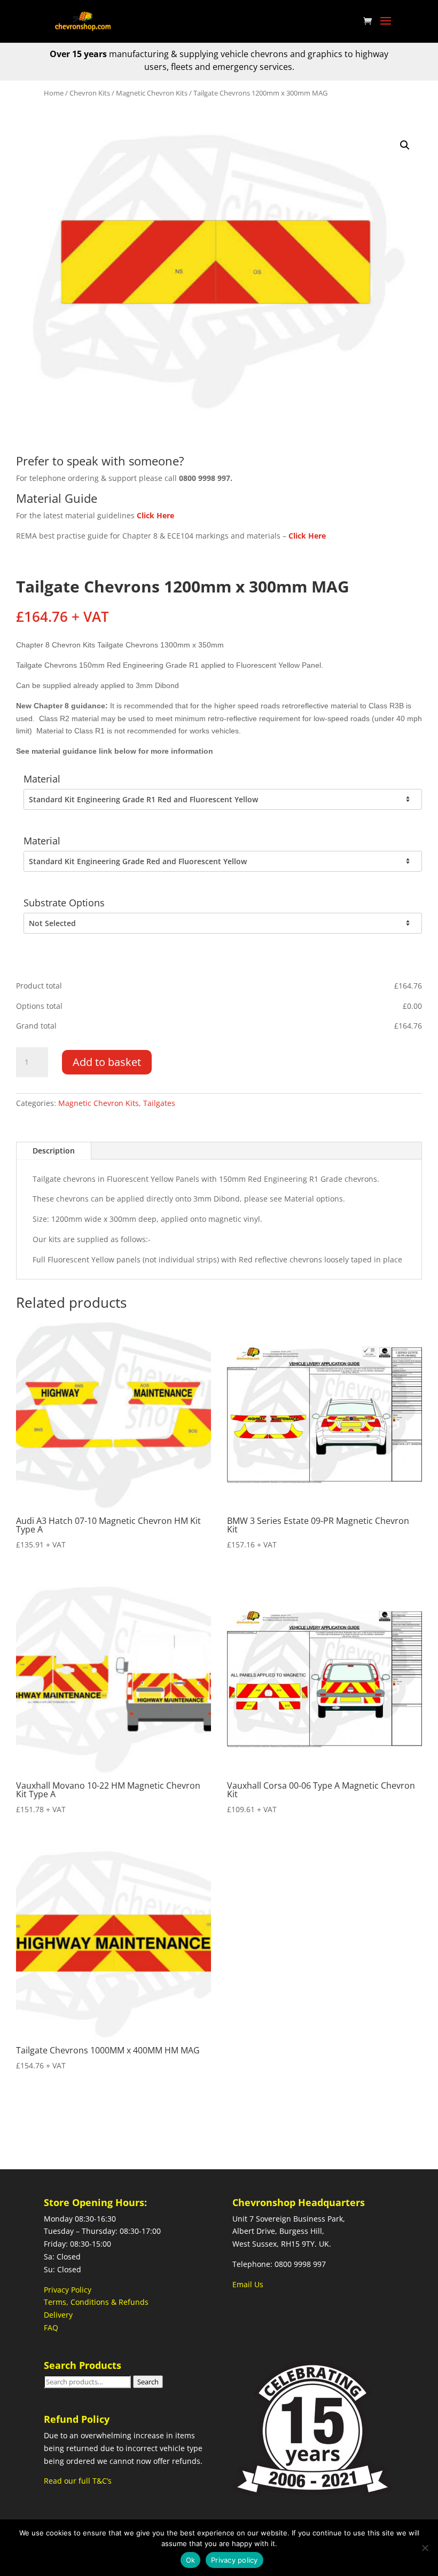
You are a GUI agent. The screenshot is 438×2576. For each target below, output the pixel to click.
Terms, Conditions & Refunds (96, 2302)
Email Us (248, 2284)
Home (54, 93)
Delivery (58, 2315)
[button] (405, 145)
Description (54, 1151)
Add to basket (107, 1062)
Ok (191, 2560)
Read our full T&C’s (78, 2481)
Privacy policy (234, 2560)
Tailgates (159, 1103)
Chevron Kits (90, 93)
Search (148, 2382)
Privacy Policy (68, 2290)
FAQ (51, 2328)
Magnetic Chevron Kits (152, 93)
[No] (425, 2548)
